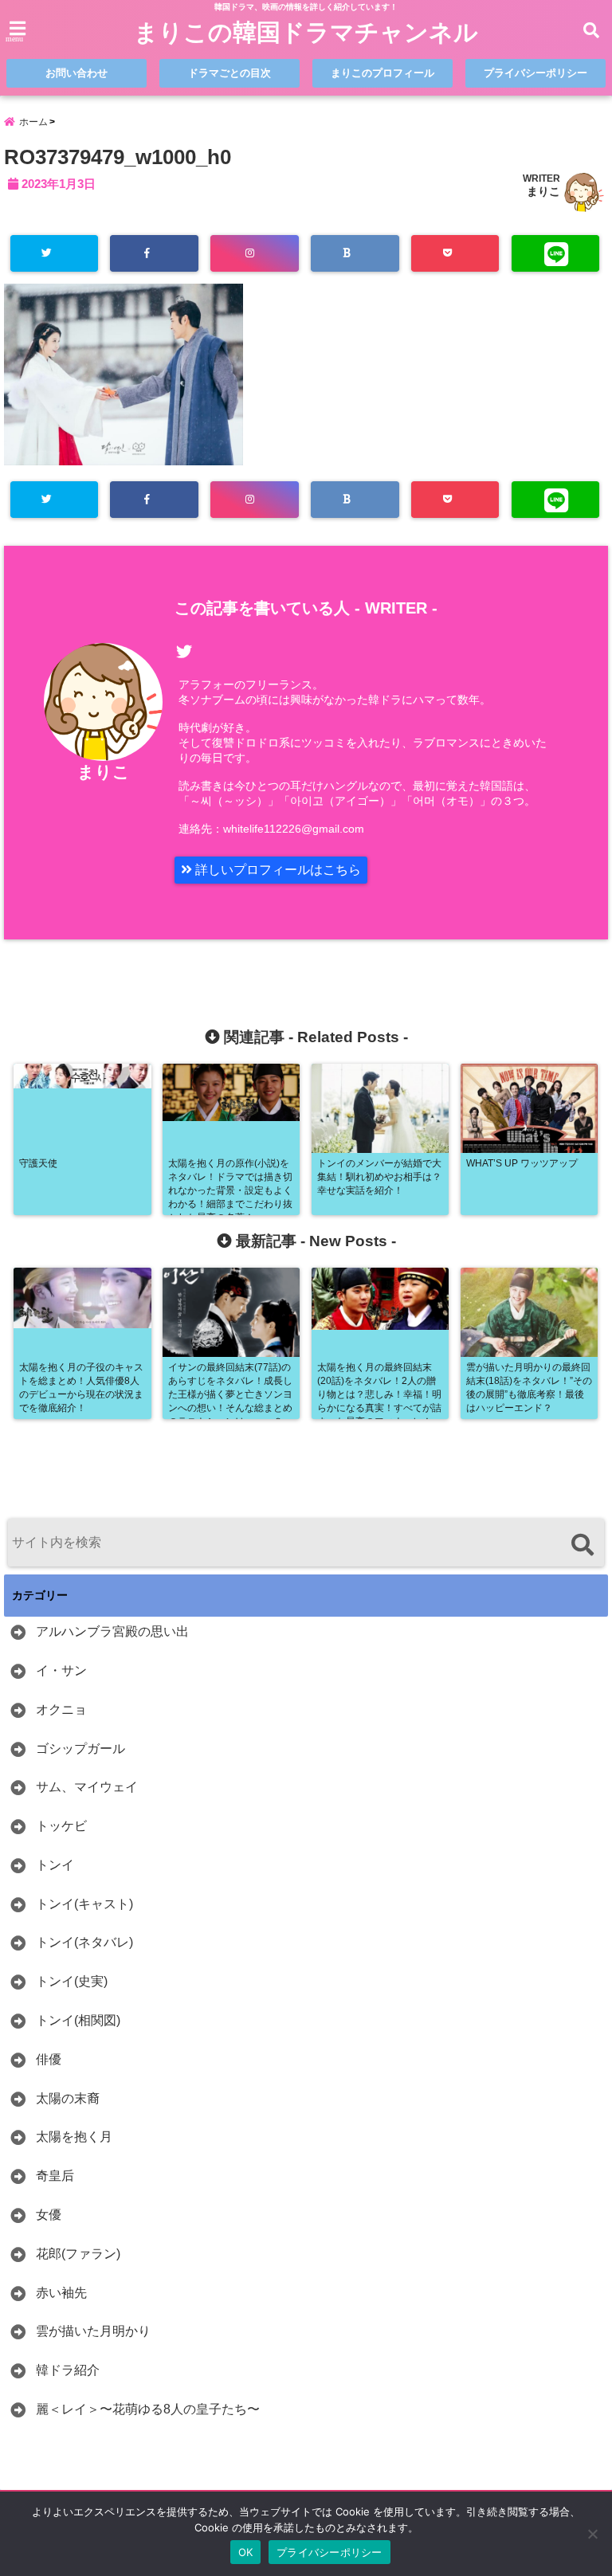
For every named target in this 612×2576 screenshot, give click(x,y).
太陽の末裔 (68, 2098)
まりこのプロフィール (382, 73)
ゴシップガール (80, 1749)
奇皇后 (55, 2176)
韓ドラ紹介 (68, 2370)
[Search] (582, 1545)
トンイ (55, 1865)
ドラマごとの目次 (229, 73)
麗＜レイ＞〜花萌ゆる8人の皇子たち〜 (148, 2409)
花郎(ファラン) (78, 2254)
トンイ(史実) (72, 1981)
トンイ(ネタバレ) (84, 1942)
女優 (49, 2215)
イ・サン (61, 1670)
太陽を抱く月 (74, 2137)
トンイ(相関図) (78, 2020)
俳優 (49, 2059)
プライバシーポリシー (535, 73)
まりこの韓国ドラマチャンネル (306, 32)
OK (246, 2552)
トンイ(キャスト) (84, 1904)
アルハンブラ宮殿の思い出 (112, 1631)
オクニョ (61, 1709)
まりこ (543, 191)
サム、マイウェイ (87, 1787)
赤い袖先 (61, 2293)
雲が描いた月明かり (93, 2331)
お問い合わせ (76, 73)
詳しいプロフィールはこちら (277, 870)
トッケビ (61, 1826)
